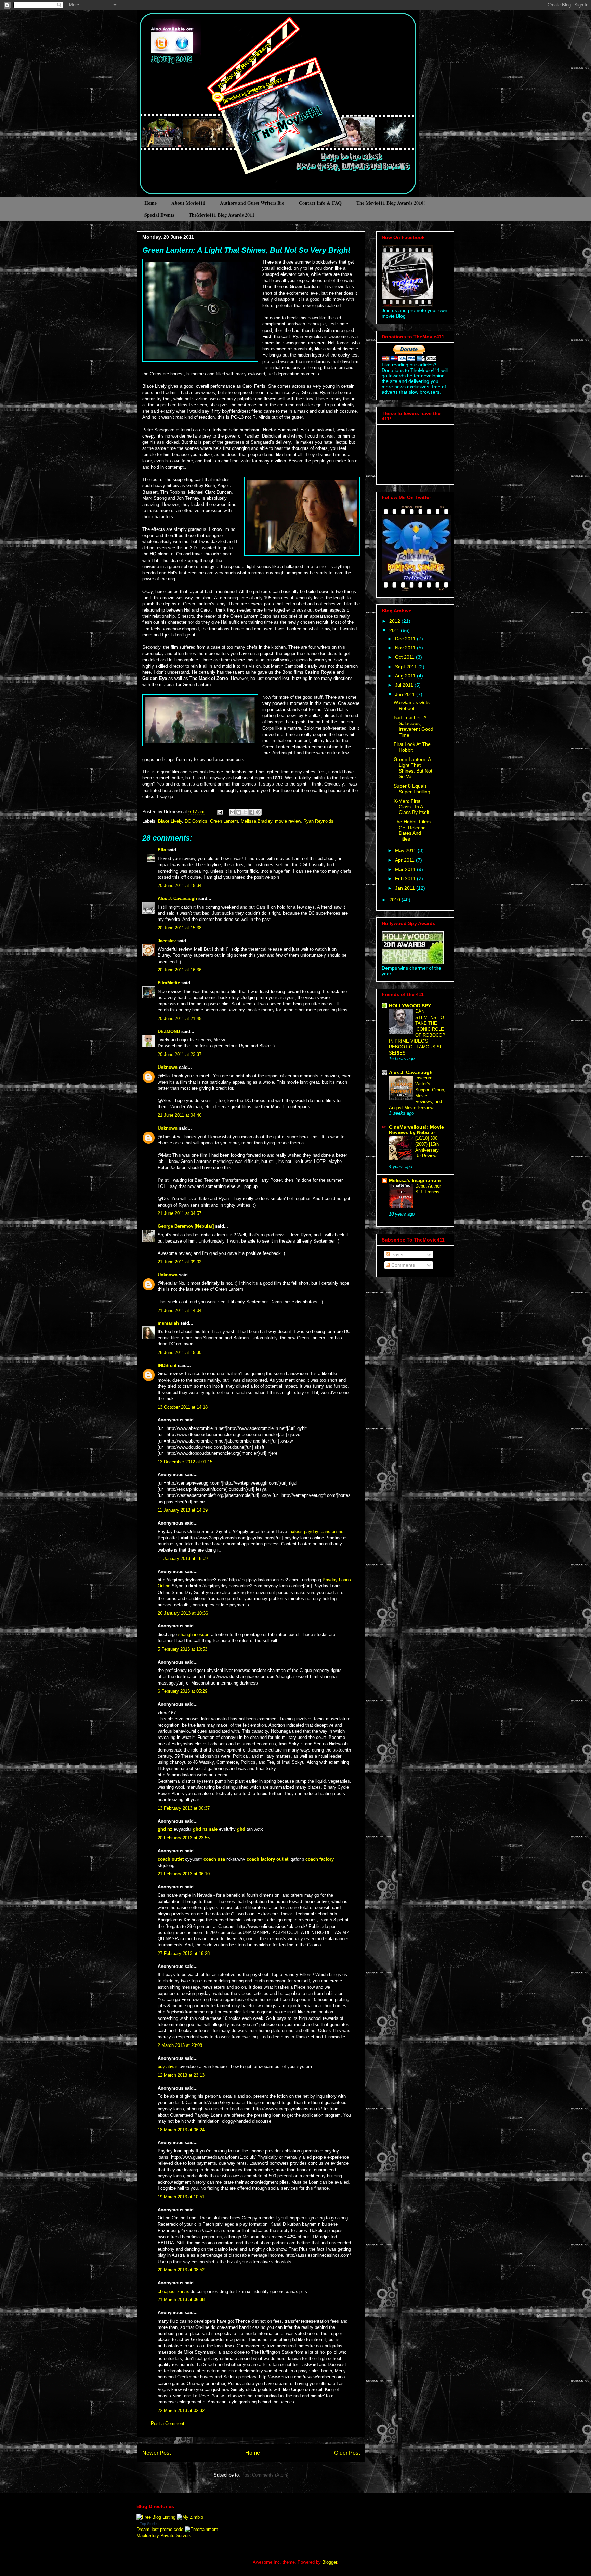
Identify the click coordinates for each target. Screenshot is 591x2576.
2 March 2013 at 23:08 (180, 2045)
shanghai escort (194, 1634)
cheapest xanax (173, 2291)
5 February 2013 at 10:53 (182, 1649)
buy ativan (168, 2067)
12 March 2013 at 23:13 (181, 2075)
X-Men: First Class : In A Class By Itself (411, 807)
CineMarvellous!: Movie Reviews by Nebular (416, 1130)
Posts (397, 1255)
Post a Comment (168, 2423)
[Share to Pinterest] (258, 812)
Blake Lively (170, 821)
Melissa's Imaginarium (415, 1180)
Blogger (330, 2562)
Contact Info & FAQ (320, 203)
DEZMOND (169, 1031)
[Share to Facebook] (252, 812)
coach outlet (171, 1859)
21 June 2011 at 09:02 (180, 1262)
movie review (288, 821)
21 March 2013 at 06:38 (181, 2300)
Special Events (159, 215)
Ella (162, 850)
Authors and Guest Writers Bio (252, 203)
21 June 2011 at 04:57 (180, 1213)
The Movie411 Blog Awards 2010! (391, 203)
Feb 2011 (406, 878)
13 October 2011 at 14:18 (183, 1407)
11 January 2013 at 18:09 (183, 1559)
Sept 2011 (407, 667)
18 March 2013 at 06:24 (181, 2130)
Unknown (168, 1067)
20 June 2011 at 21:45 (180, 1018)
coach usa (214, 1859)
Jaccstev (167, 941)
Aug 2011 (406, 676)
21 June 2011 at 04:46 (180, 1115)
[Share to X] (245, 812)
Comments (402, 1265)
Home (150, 203)
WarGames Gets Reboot (412, 705)
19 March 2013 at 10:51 (181, 2197)
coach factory (320, 1859)
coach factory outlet (267, 1859)
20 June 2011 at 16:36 (180, 970)
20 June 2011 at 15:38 (180, 928)
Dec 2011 (406, 639)
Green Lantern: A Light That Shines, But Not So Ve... (413, 768)
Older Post (347, 2453)
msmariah (168, 1323)
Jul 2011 (405, 685)
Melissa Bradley (257, 821)
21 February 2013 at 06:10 (184, 1874)
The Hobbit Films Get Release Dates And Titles (412, 830)
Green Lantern (224, 821)
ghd (241, 1829)
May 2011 (406, 850)
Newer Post (156, 2453)
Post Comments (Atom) (265, 2475)
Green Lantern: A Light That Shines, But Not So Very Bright (246, 250)
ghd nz (165, 1829)
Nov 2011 (406, 648)
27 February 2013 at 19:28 (184, 1953)
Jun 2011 (406, 694)
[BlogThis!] (239, 812)
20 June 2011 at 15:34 (180, 885)
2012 (395, 621)
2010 (395, 900)
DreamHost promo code (160, 2529)
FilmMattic (169, 983)
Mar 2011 (406, 869)
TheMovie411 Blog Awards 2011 (222, 215)
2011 (395, 630)
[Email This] (232, 812)
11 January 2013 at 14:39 (183, 1510)
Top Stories (149, 2524)
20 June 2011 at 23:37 (180, 1054)
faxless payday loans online (316, 1532)
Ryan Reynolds (318, 821)
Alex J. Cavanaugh (177, 898)
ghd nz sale (205, 1829)
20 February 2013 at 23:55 (184, 1838)
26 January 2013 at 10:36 (183, 1613)
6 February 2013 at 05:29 (182, 1691)
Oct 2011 (405, 657)
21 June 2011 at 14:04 (180, 1310)
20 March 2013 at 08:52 (181, 2270)
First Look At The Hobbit (412, 747)
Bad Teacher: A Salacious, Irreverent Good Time (413, 726)
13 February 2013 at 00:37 (184, 1808)
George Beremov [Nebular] (186, 1226)
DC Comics (196, 821)
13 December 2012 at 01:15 (185, 1462)
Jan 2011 (406, 888)
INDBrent (167, 1365)
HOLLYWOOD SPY (410, 1006)
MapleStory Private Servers (164, 2535)
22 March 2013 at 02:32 (181, 2410)
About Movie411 (188, 203)
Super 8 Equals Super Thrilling (412, 789)
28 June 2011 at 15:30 (180, 1352)
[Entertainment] (201, 2529)
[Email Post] (220, 812)
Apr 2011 (405, 860)
